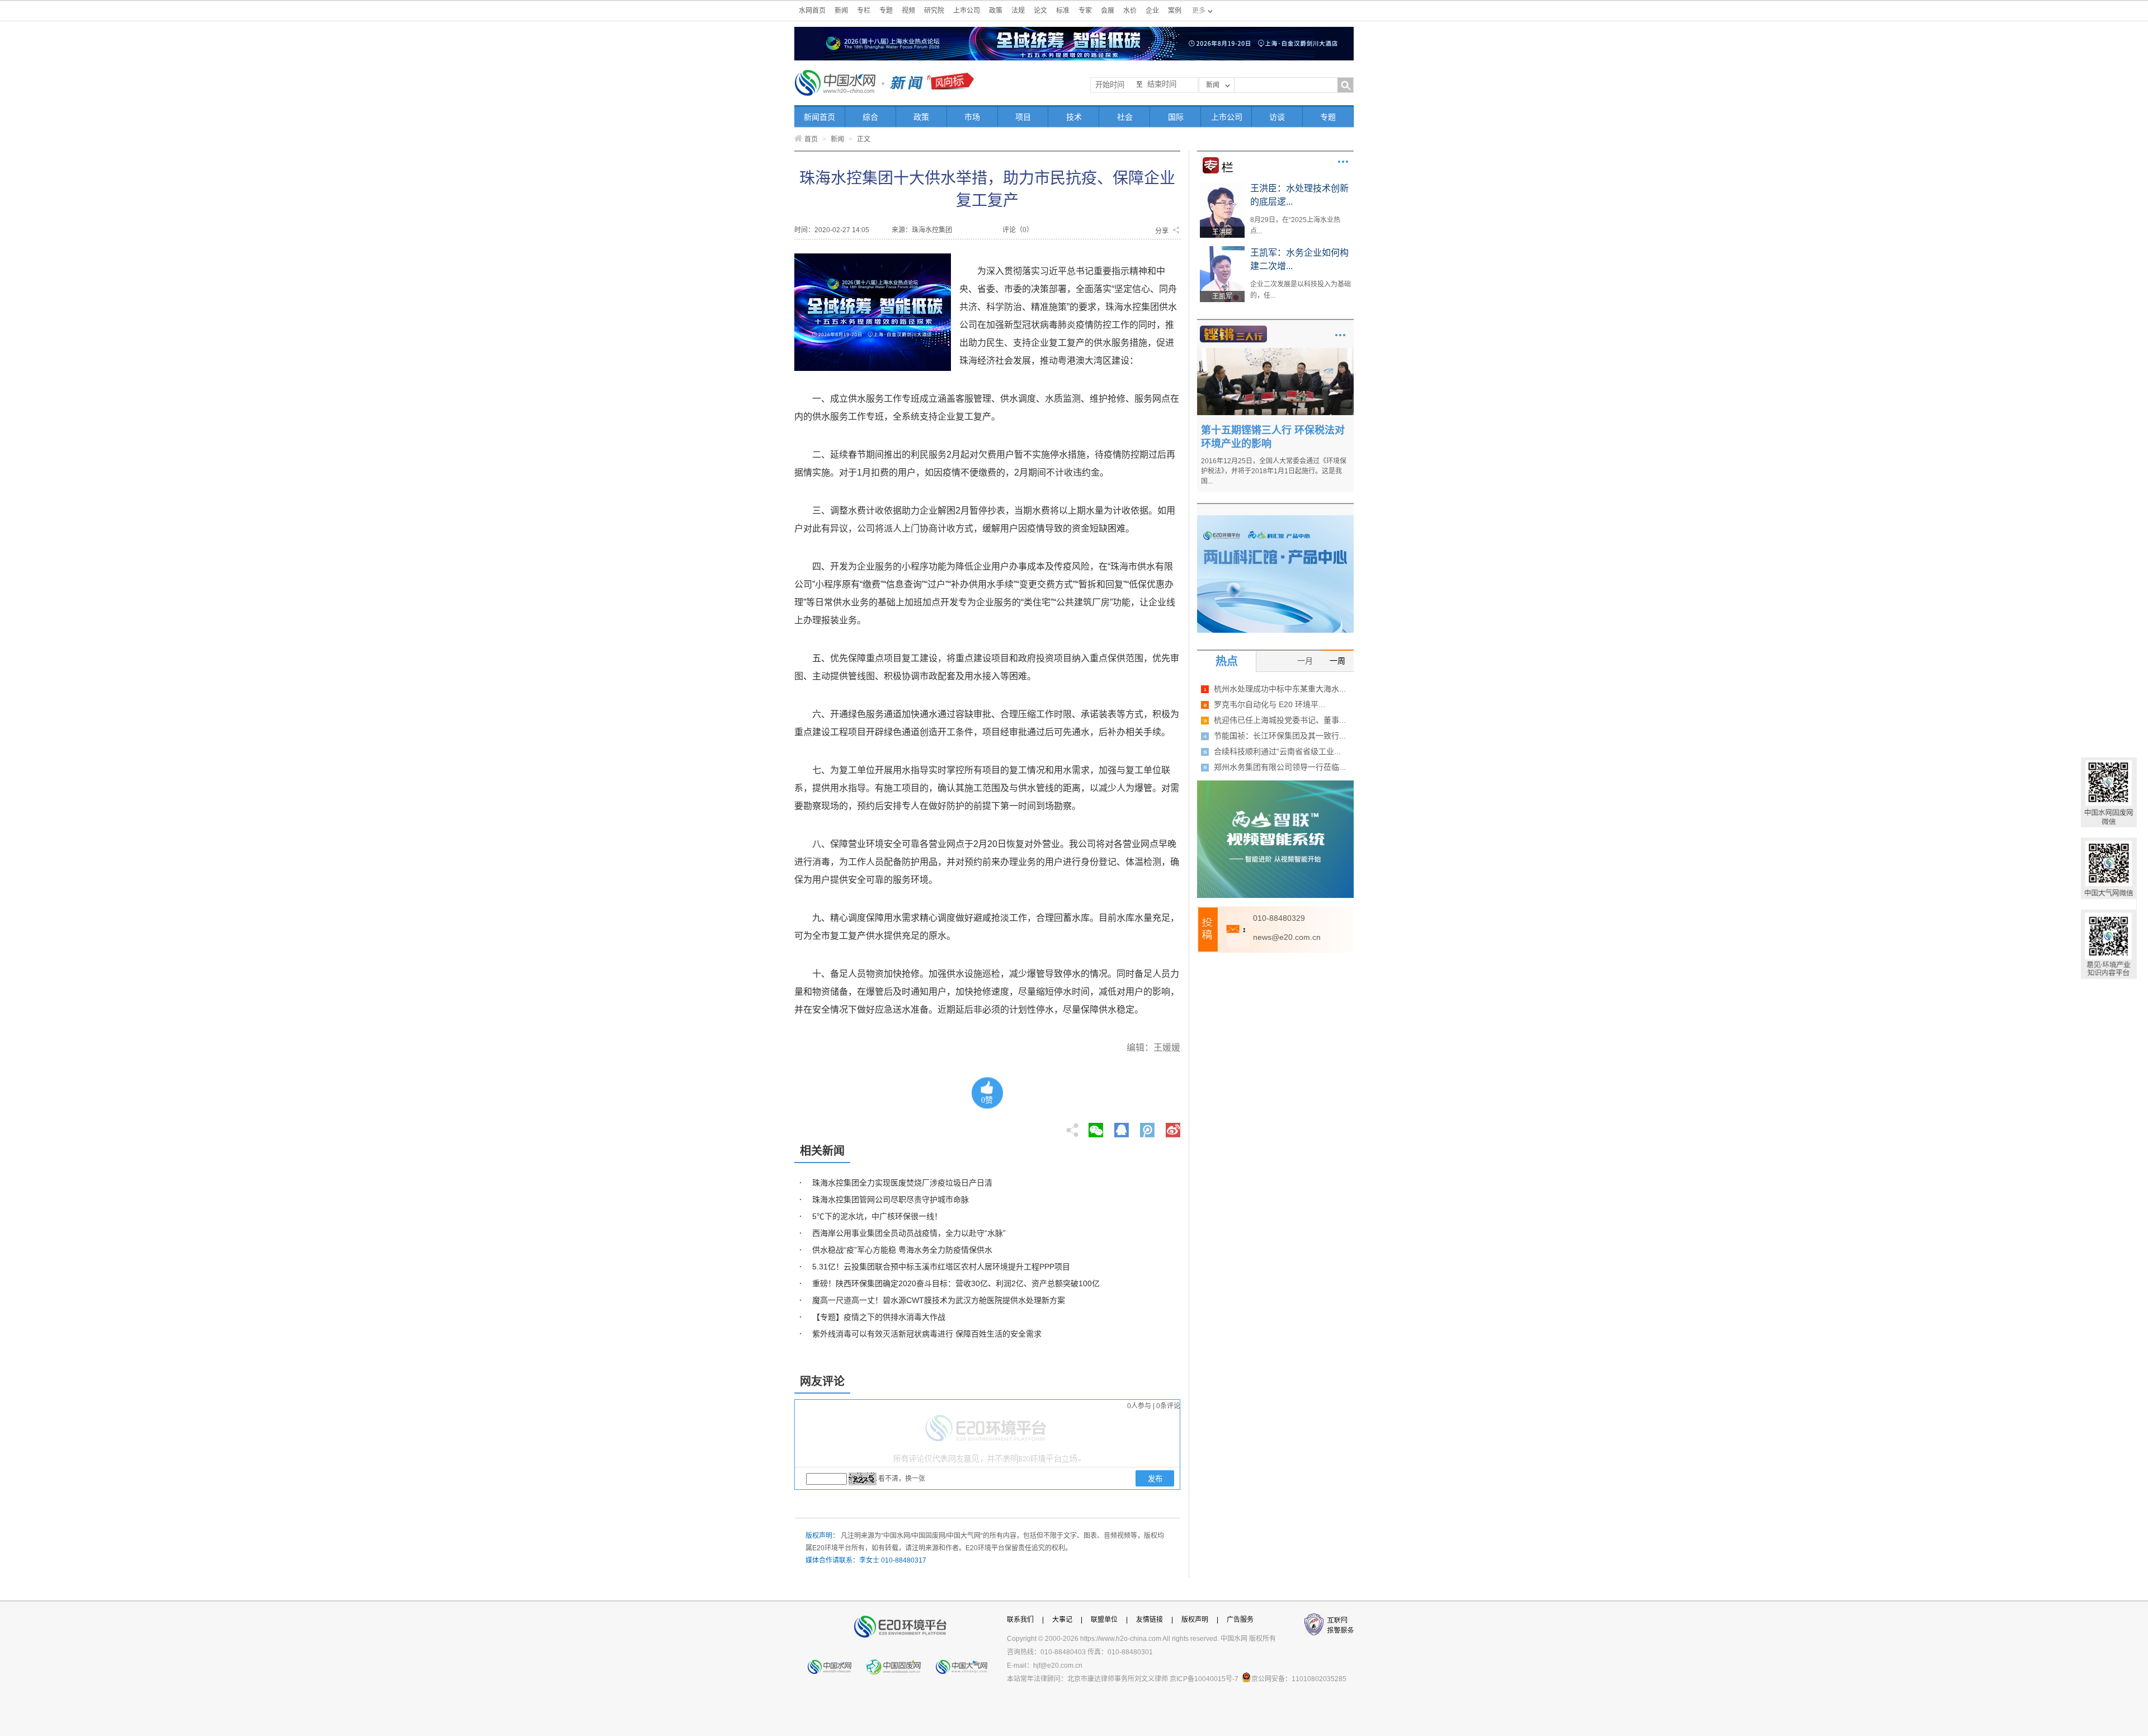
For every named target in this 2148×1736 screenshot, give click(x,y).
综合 (870, 117)
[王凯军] (1222, 250)
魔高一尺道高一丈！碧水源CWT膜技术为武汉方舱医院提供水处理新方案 (939, 1300)
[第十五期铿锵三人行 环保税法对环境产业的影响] (1275, 352)
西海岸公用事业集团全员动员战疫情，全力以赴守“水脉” (909, 1233)
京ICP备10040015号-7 (1204, 1679)
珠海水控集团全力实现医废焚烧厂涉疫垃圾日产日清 (902, 1183)
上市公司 (967, 11)
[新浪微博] (1173, 1127)
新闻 (841, 11)
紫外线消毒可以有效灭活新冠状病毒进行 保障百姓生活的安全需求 (927, 1334)
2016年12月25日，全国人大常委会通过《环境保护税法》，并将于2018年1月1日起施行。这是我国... (1274, 471)
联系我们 (1020, 1620)
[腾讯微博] (1148, 1127)
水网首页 (812, 11)
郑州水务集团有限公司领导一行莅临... (1280, 767)
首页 (811, 139)
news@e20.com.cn (1287, 937)
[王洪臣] (1222, 186)
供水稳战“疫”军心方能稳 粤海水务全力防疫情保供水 (902, 1250)
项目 (1023, 117)
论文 (1040, 11)
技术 (1074, 117)
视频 (908, 11)
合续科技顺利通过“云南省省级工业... (1277, 751)
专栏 (864, 11)
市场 (972, 117)
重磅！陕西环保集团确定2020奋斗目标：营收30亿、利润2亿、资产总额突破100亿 (956, 1283)
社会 (1125, 117)
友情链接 (1150, 1620)
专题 (886, 11)
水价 (1130, 11)
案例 (1175, 11)
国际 (1176, 117)
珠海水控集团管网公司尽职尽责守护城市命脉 (891, 1199)
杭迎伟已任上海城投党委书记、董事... (1280, 720)
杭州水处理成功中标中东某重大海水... (1280, 689)
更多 (1343, 162)
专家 (1085, 11)
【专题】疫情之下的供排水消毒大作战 (879, 1317)
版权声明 (1195, 1620)
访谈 (1277, 117)
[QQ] (1122, 1127)
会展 (1108, 11)
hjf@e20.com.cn (1058, 1666)
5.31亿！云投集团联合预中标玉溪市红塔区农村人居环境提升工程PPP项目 (941, 1267)
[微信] (1096, 1127)
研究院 (934, 11)
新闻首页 (819, 117)
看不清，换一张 (902, 1479)
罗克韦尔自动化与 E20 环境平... (1270, 704)
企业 (1152, 11)
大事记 (1062, 1620)
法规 (1018, 11)
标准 (1063, 11)
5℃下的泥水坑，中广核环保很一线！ (877, 1216)
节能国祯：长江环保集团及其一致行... (1280, 736)
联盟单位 (1104, 1620)
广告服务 (1240, 1620)
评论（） (1018, 230)
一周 (1337, 661)
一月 (1305, 661)
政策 (996, 11)
